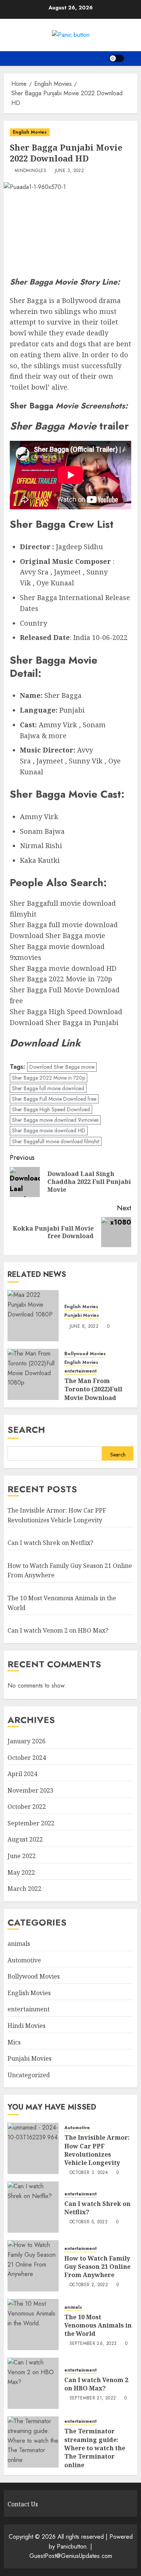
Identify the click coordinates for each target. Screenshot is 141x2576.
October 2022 (27, 1807)
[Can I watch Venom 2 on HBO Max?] (33, 2383)
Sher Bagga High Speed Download (51, 1109)
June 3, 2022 (69, 171)
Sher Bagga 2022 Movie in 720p (49, 1078)
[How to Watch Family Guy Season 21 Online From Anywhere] (33, 2266)
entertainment (80, 1371)
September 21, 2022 (93, 2398)
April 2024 (22, 1774)
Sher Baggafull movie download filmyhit (56, 1141)
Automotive (24, 1960)
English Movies (30, 132)
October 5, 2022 (89, 2222)
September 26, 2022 (93, 2344)
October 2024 (27, 1758)
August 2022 (25, 1839)
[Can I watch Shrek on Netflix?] (33, 2207)
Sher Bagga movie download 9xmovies (55, 1120)
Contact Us (23, 2504)
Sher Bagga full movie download (48, 1088)
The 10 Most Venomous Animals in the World (98, 2325)
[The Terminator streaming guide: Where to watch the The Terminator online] (33, 2442)
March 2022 (24, 1889)
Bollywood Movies (85, 1354)
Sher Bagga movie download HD (49, 1130)
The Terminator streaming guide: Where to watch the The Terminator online (95, 2448)
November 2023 (30, 1790)
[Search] (133, 59)
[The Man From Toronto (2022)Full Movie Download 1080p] (33, 1374)
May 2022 (21, 1872)
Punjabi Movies (82, 1315)
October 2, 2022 (89, 2285)
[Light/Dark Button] (117, 58)
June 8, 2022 (84, 1327)
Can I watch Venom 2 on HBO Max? (58, 1630)
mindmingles (30, 171)
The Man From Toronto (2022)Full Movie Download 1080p (93, 1393)
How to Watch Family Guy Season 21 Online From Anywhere (97, 2267)
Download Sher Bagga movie (62, 1067)
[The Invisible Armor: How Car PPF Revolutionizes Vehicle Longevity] (33, 2148)
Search (26, 1430)
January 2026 (27, 1741)
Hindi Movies (27, 2026)
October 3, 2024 (89, 2173)
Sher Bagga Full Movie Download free (54, 1099)
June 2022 (22, 1856)
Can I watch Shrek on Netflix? (50, 1543)
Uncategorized (29, 2075)
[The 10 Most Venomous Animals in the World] (33, 2325)
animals (19, 1944)
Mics (14, 2042)
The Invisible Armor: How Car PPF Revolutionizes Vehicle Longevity (97, 2150)
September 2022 (31, 1823)
